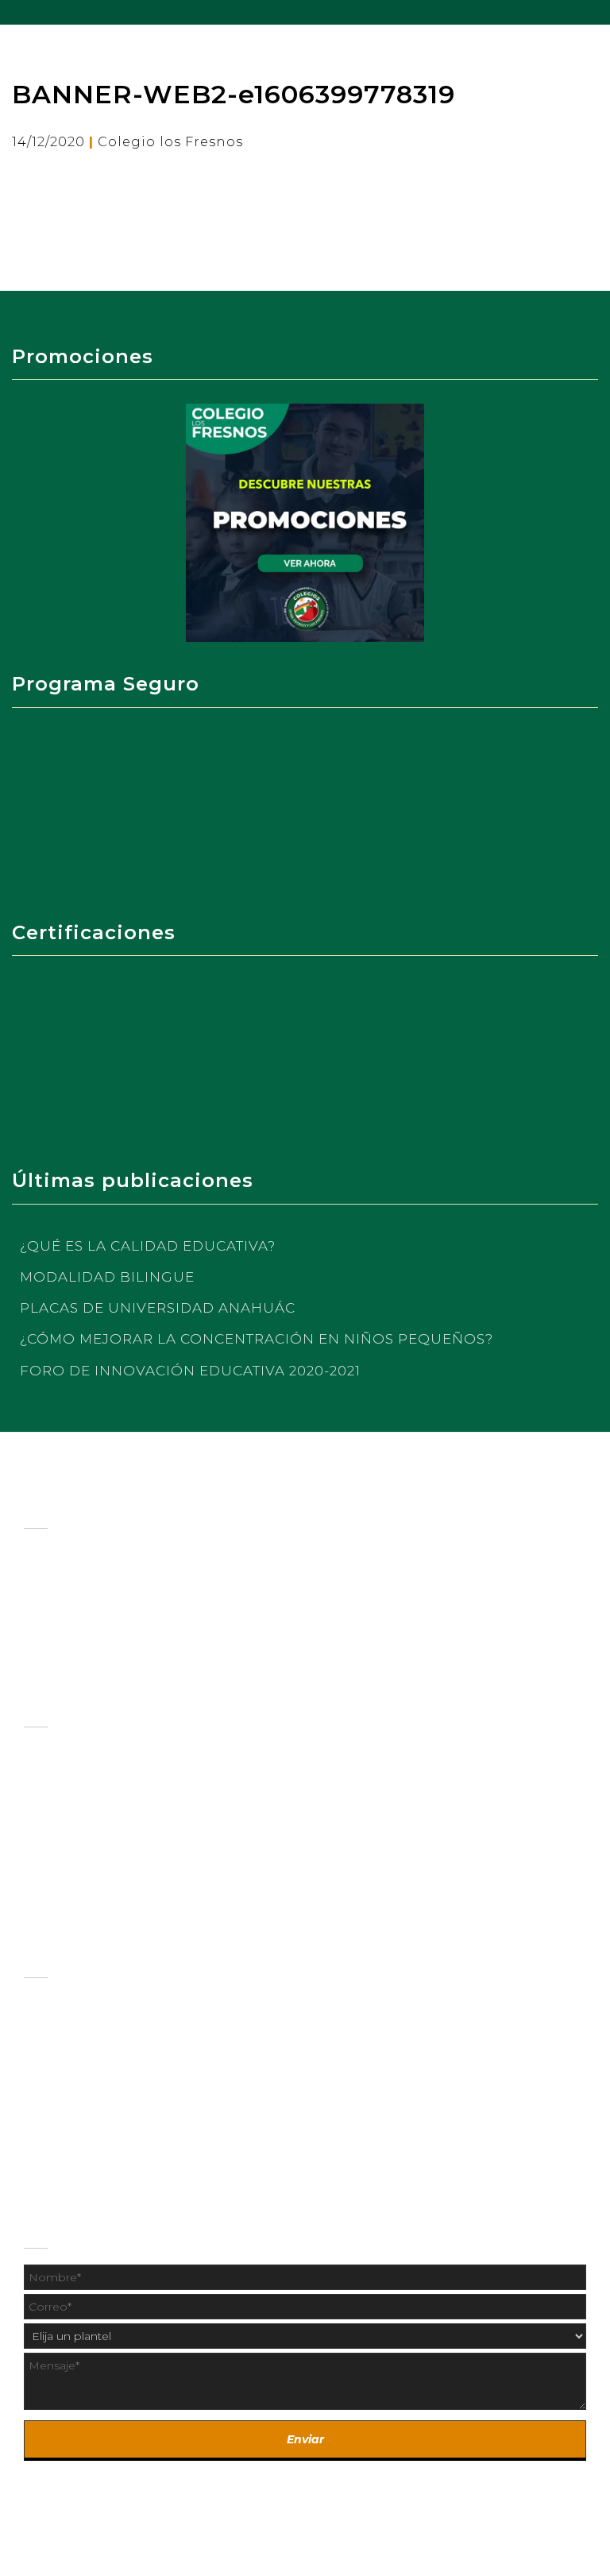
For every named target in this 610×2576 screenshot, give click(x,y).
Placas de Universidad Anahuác (158, 1308)
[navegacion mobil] (598, 12)
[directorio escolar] (305, 2036)
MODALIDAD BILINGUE (107, 1277)
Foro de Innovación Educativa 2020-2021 (190, 1371)
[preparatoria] (305, 1783)
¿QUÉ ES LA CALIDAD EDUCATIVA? (148, 1246)
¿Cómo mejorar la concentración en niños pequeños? (257, 1339)
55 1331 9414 (340, 2152)
